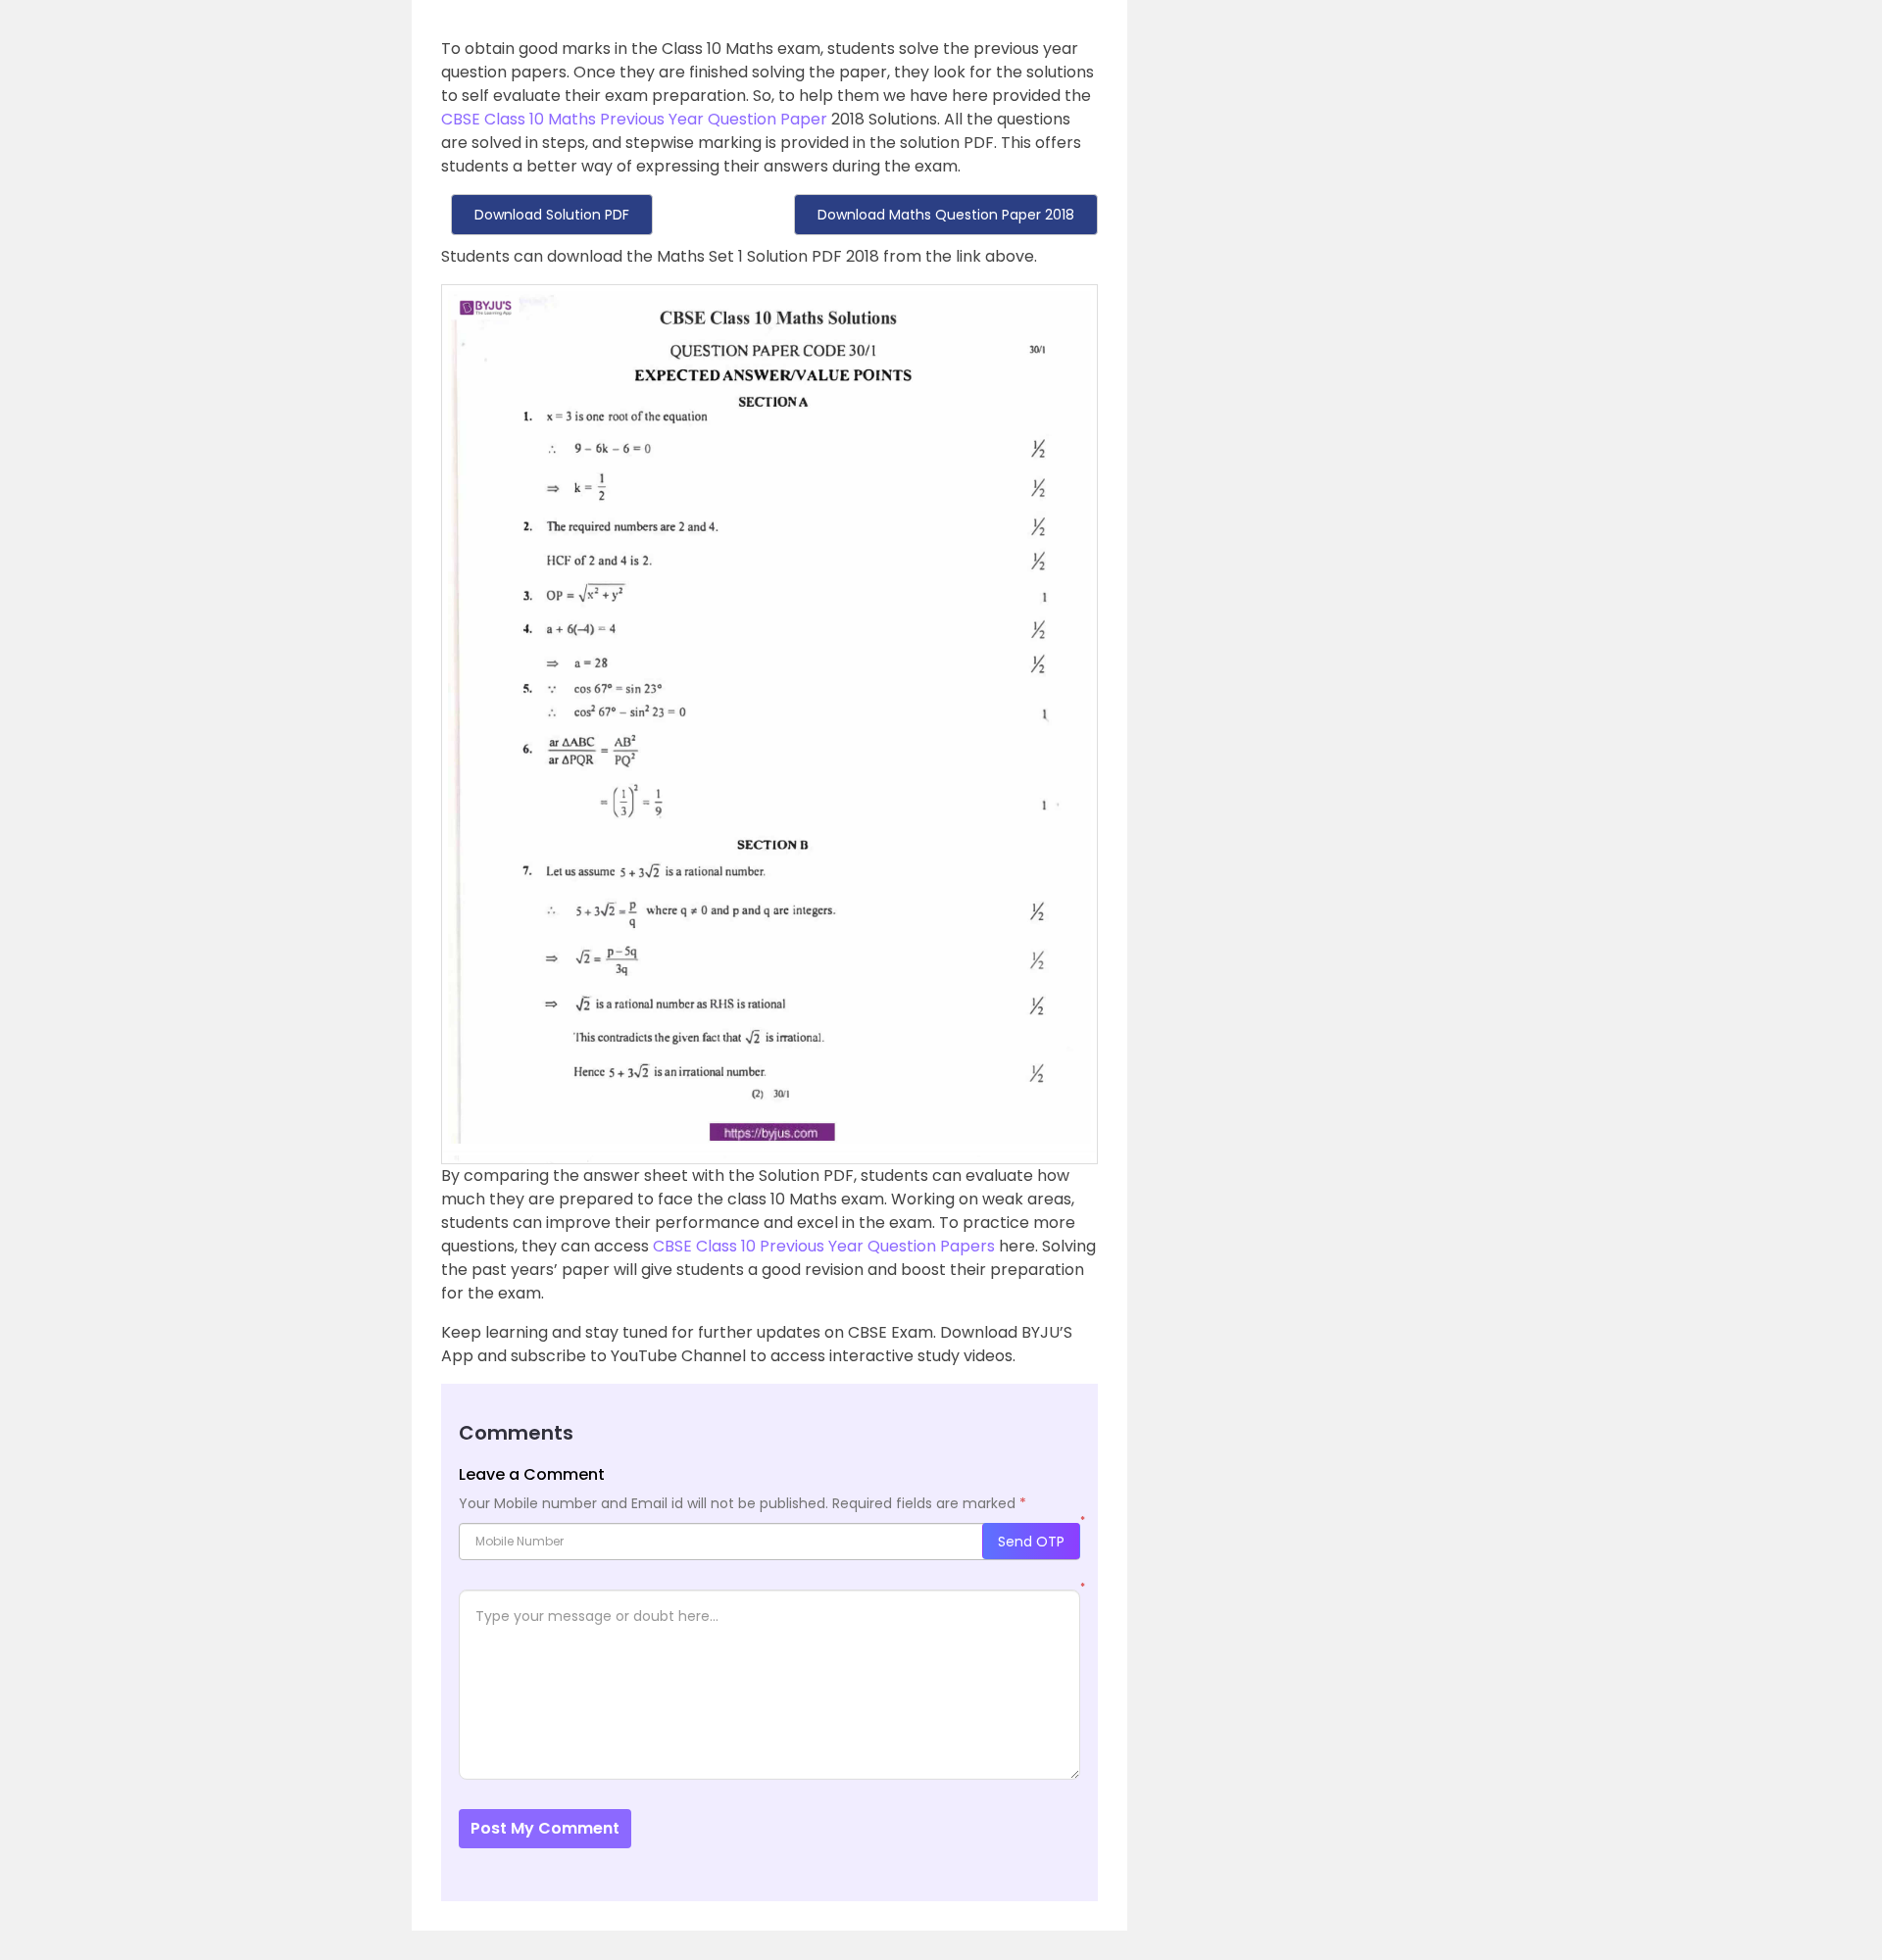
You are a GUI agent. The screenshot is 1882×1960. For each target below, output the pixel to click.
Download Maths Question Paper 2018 (946, 215)
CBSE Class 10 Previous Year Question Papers (824, 1246)
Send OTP (1031, 1542)
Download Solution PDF (552, 215)
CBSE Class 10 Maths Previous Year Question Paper (634, 119)
